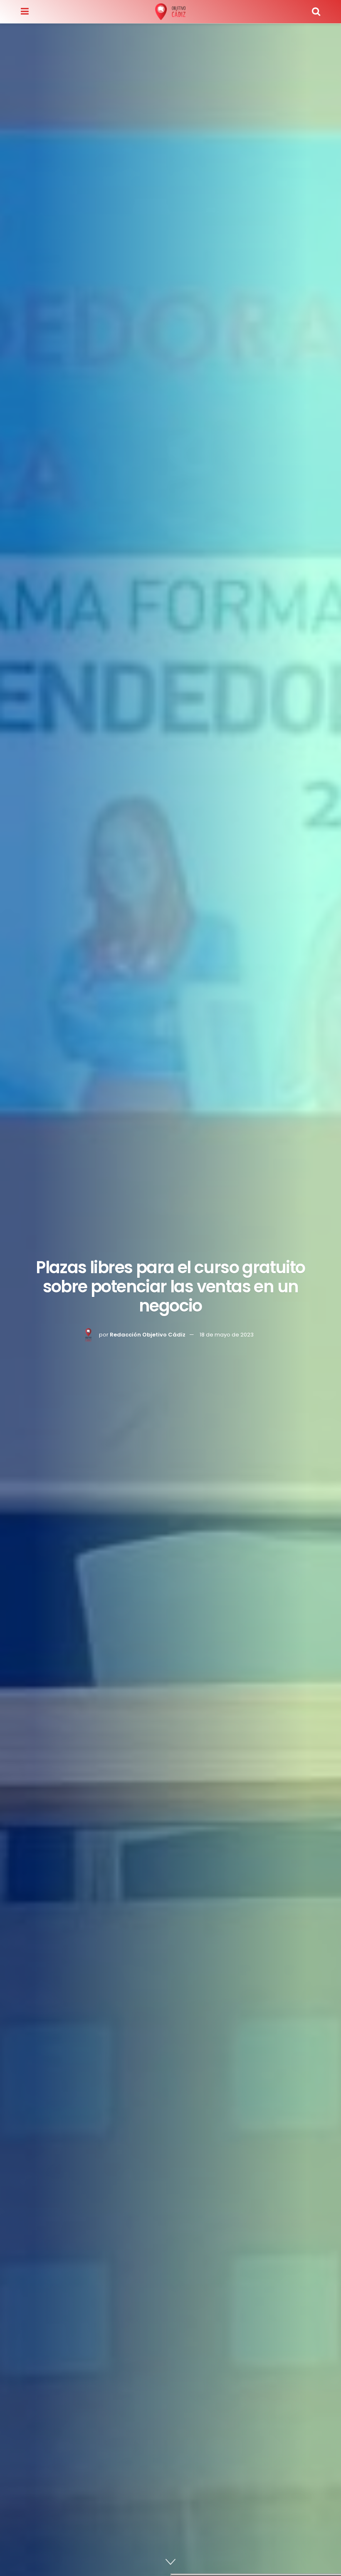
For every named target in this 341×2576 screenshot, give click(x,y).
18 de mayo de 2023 (227, 1335)
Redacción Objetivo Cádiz (148, 1335)
